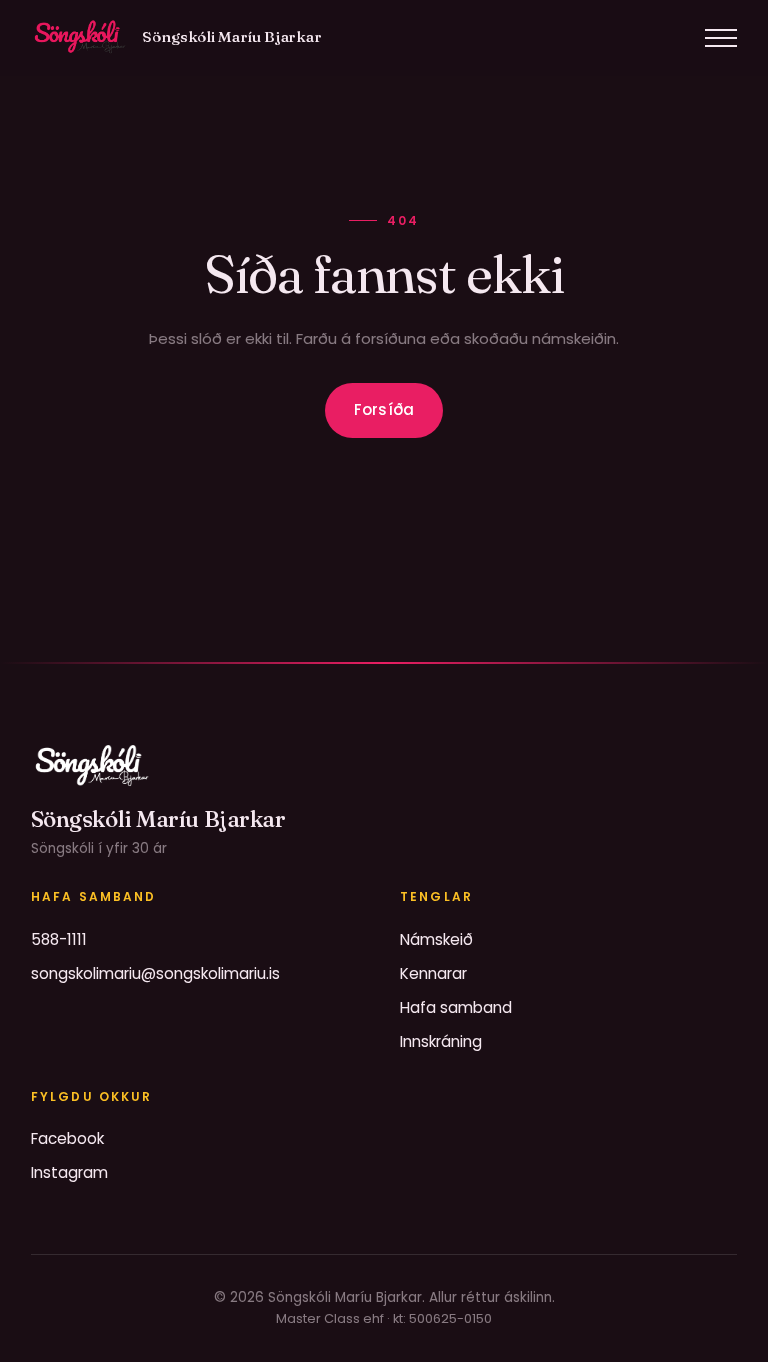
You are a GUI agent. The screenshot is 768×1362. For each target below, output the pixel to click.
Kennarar (433, 973)
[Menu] (721, 38)
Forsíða (384, 409)
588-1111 (59, 939)
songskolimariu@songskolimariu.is (155, 973)
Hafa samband (456, 1007)
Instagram (69, 1172)
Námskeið (436, 939)
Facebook (67, 1138)
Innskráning (441, 1041)
